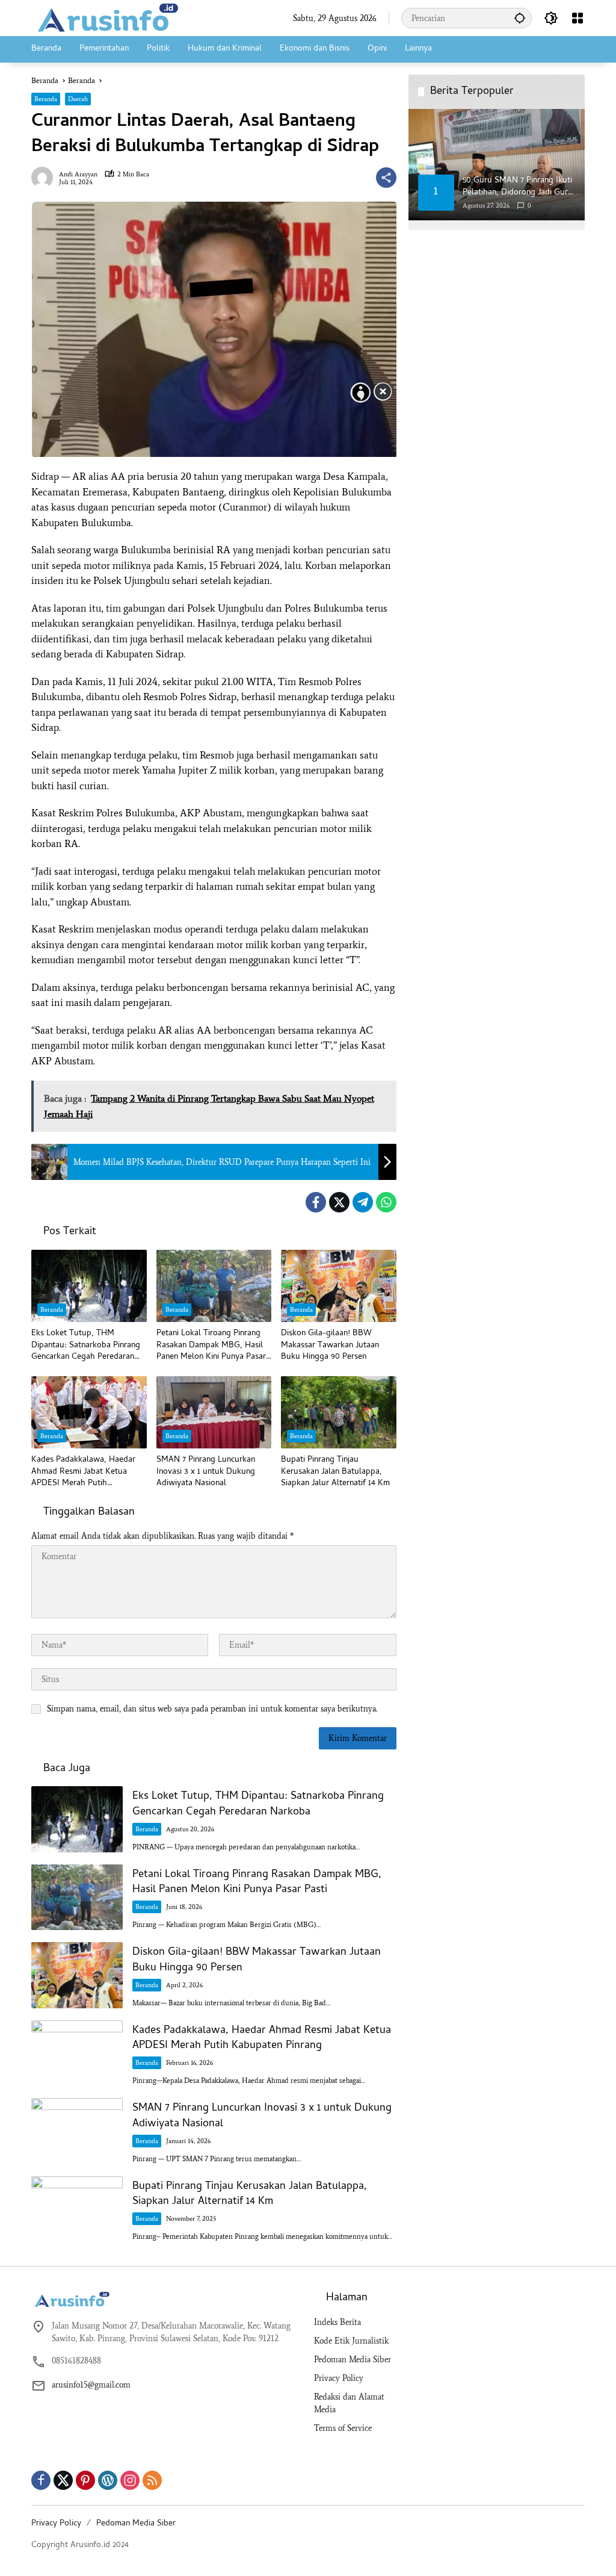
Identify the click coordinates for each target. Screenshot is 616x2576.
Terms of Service (343, 2428)
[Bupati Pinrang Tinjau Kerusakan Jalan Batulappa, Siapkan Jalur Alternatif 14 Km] (339, 1412)
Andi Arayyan (78, 174)
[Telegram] (363, 1202)
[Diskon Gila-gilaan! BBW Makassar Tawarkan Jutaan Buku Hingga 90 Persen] (339, 1286)
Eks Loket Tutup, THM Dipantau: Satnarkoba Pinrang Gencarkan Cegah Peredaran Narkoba (86, 1346)
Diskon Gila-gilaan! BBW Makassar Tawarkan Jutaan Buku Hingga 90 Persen (330, 1346)
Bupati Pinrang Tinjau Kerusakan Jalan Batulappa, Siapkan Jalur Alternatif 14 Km (335, 1472)
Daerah (78, 99)
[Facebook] (316, 1202)
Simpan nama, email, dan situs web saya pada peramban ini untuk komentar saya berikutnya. (212, 1709)
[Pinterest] (85, 2480)
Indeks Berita (337, 2322)
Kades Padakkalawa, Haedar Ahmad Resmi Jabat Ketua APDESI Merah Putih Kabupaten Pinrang (83, 1472)
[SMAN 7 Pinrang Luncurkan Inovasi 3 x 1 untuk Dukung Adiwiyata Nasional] (214, 1412)
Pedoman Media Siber (353, 2360)
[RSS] (152, 2480)
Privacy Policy (339, 2378)
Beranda (46, 99)
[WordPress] (108, 2480)
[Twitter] (339, 1202)
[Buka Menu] (577, 18)
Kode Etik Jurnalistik (351, 2341)
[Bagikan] (386, 178)
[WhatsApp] (386, 1202)
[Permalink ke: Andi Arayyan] (45, 178)
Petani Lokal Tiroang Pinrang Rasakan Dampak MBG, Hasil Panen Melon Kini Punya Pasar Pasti (211, 1346)
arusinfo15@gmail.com (91, 2385)
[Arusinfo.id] (106, 17)
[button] (520, 18)
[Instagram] (130, 2480)
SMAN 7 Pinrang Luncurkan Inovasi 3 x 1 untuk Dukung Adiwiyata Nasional (206, 1472)
